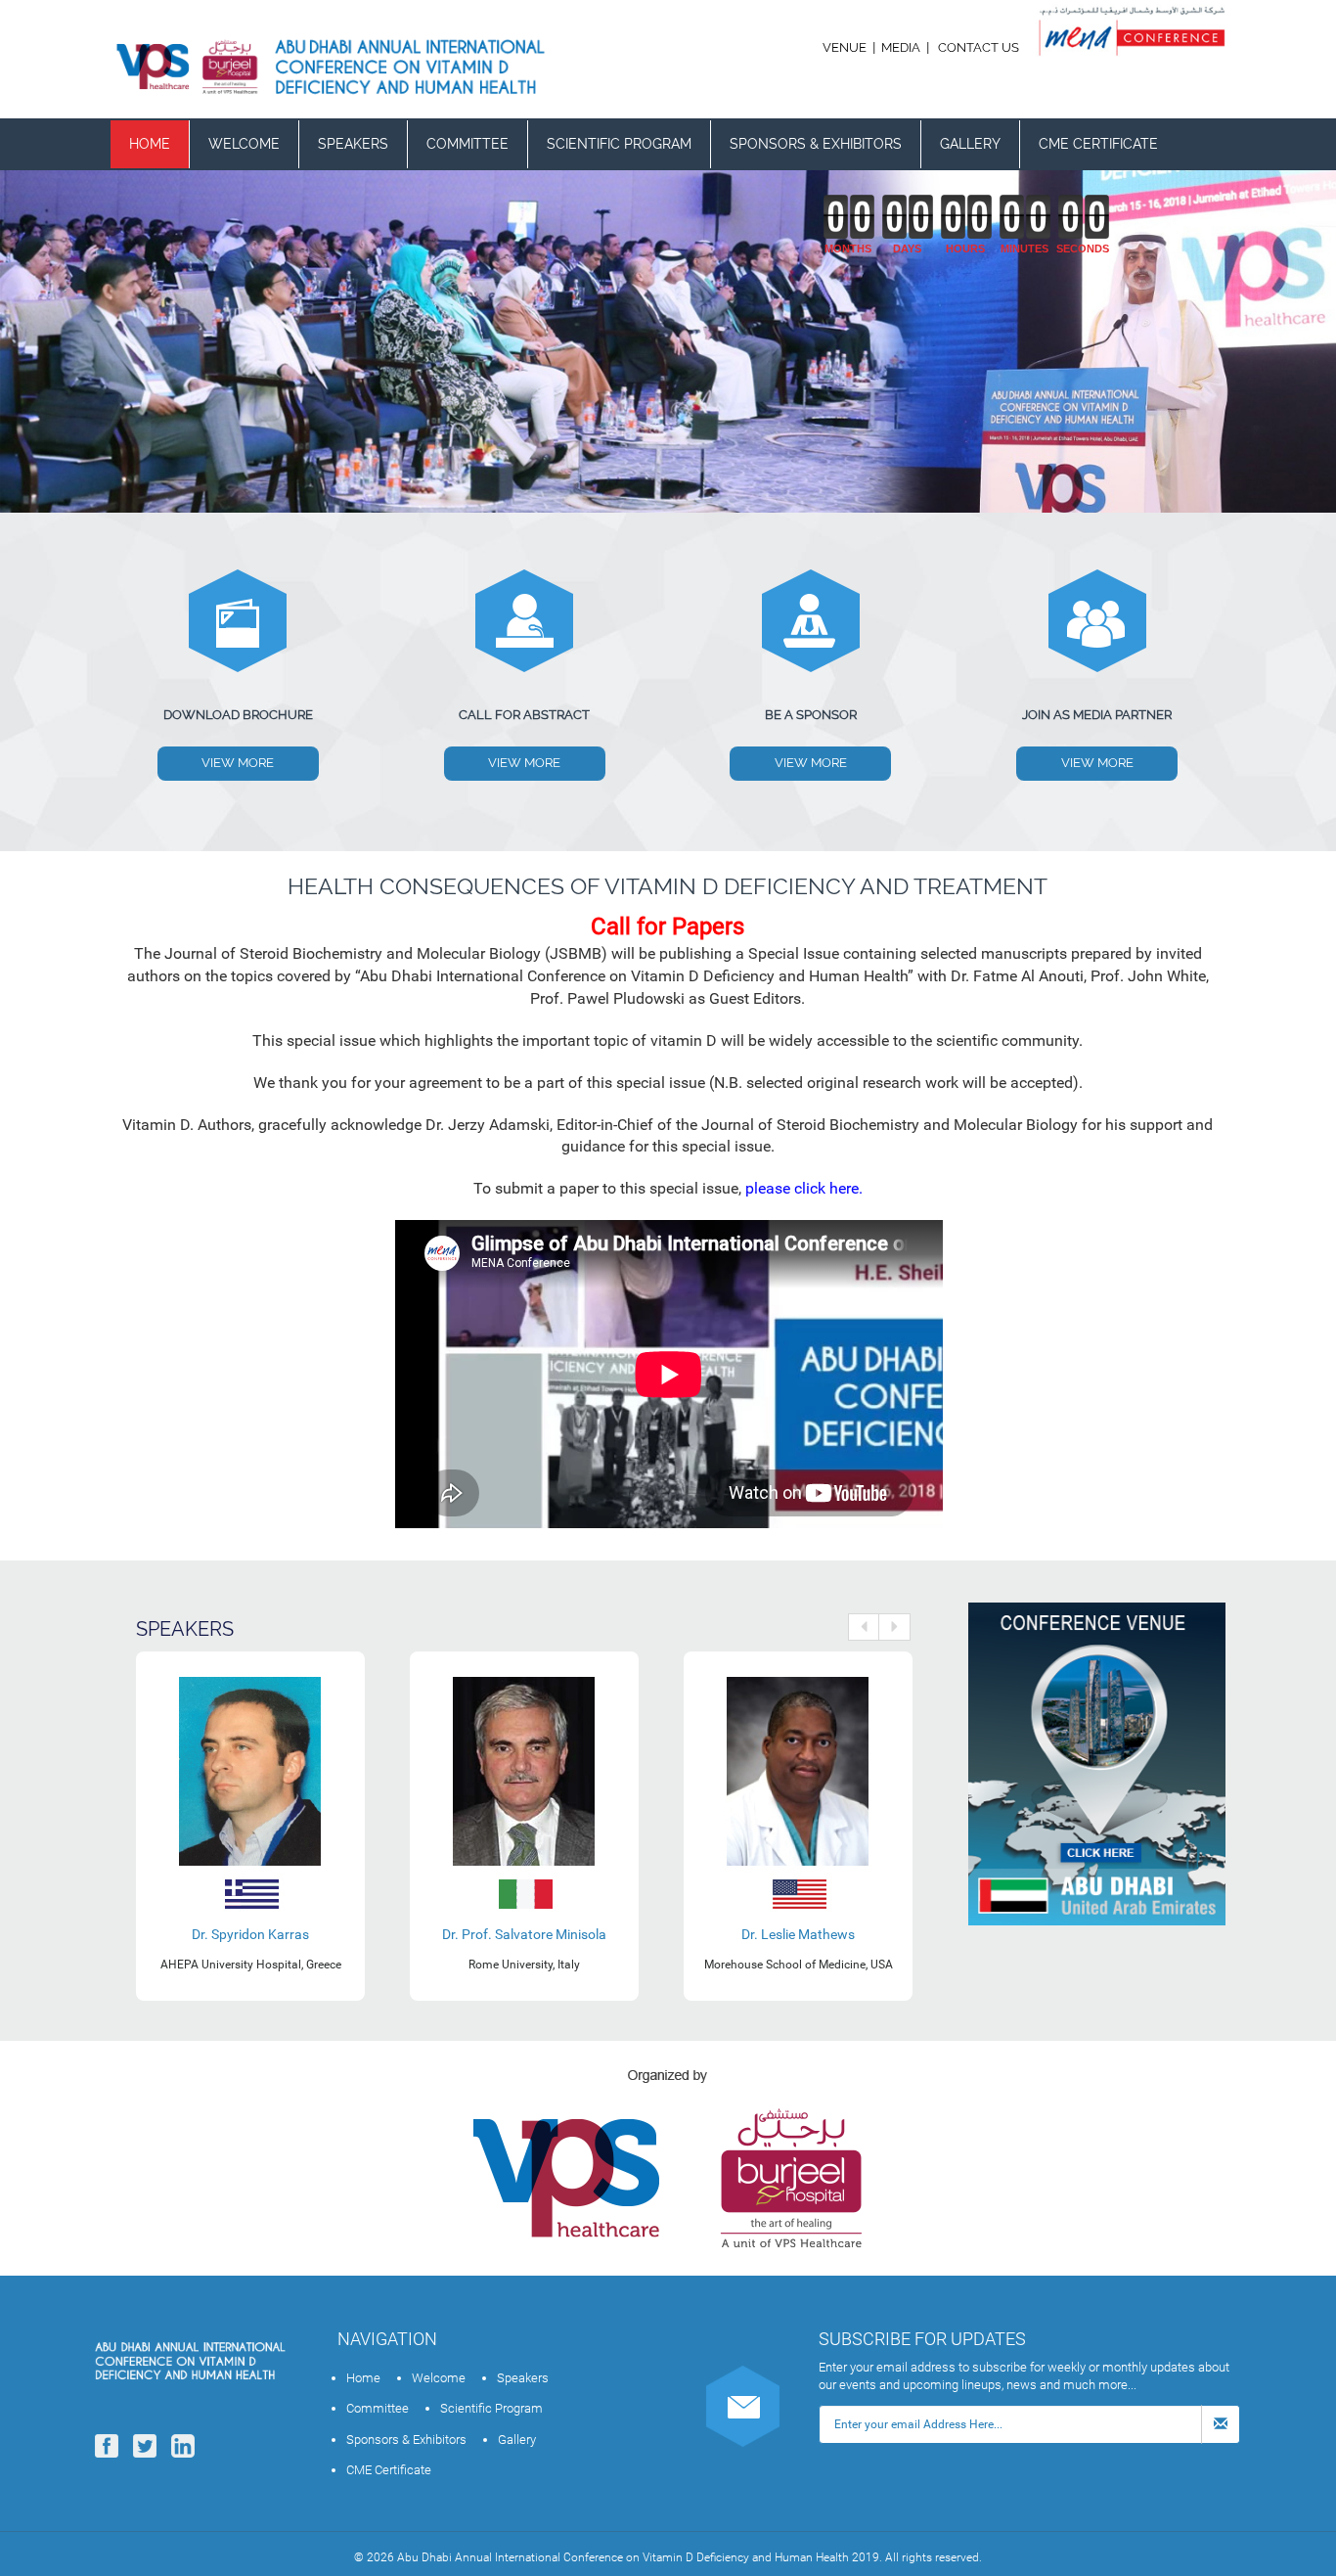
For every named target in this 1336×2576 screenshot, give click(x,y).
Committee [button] (468, 144)
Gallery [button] (970, 144)
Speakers (353, 144)
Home (150, 144)
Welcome (244, 144)
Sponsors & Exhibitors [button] (816, 144)
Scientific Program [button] (619, 144)
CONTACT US (979, 47)
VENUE (846, 47)
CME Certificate (1098, 144)
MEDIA (901, 47)
